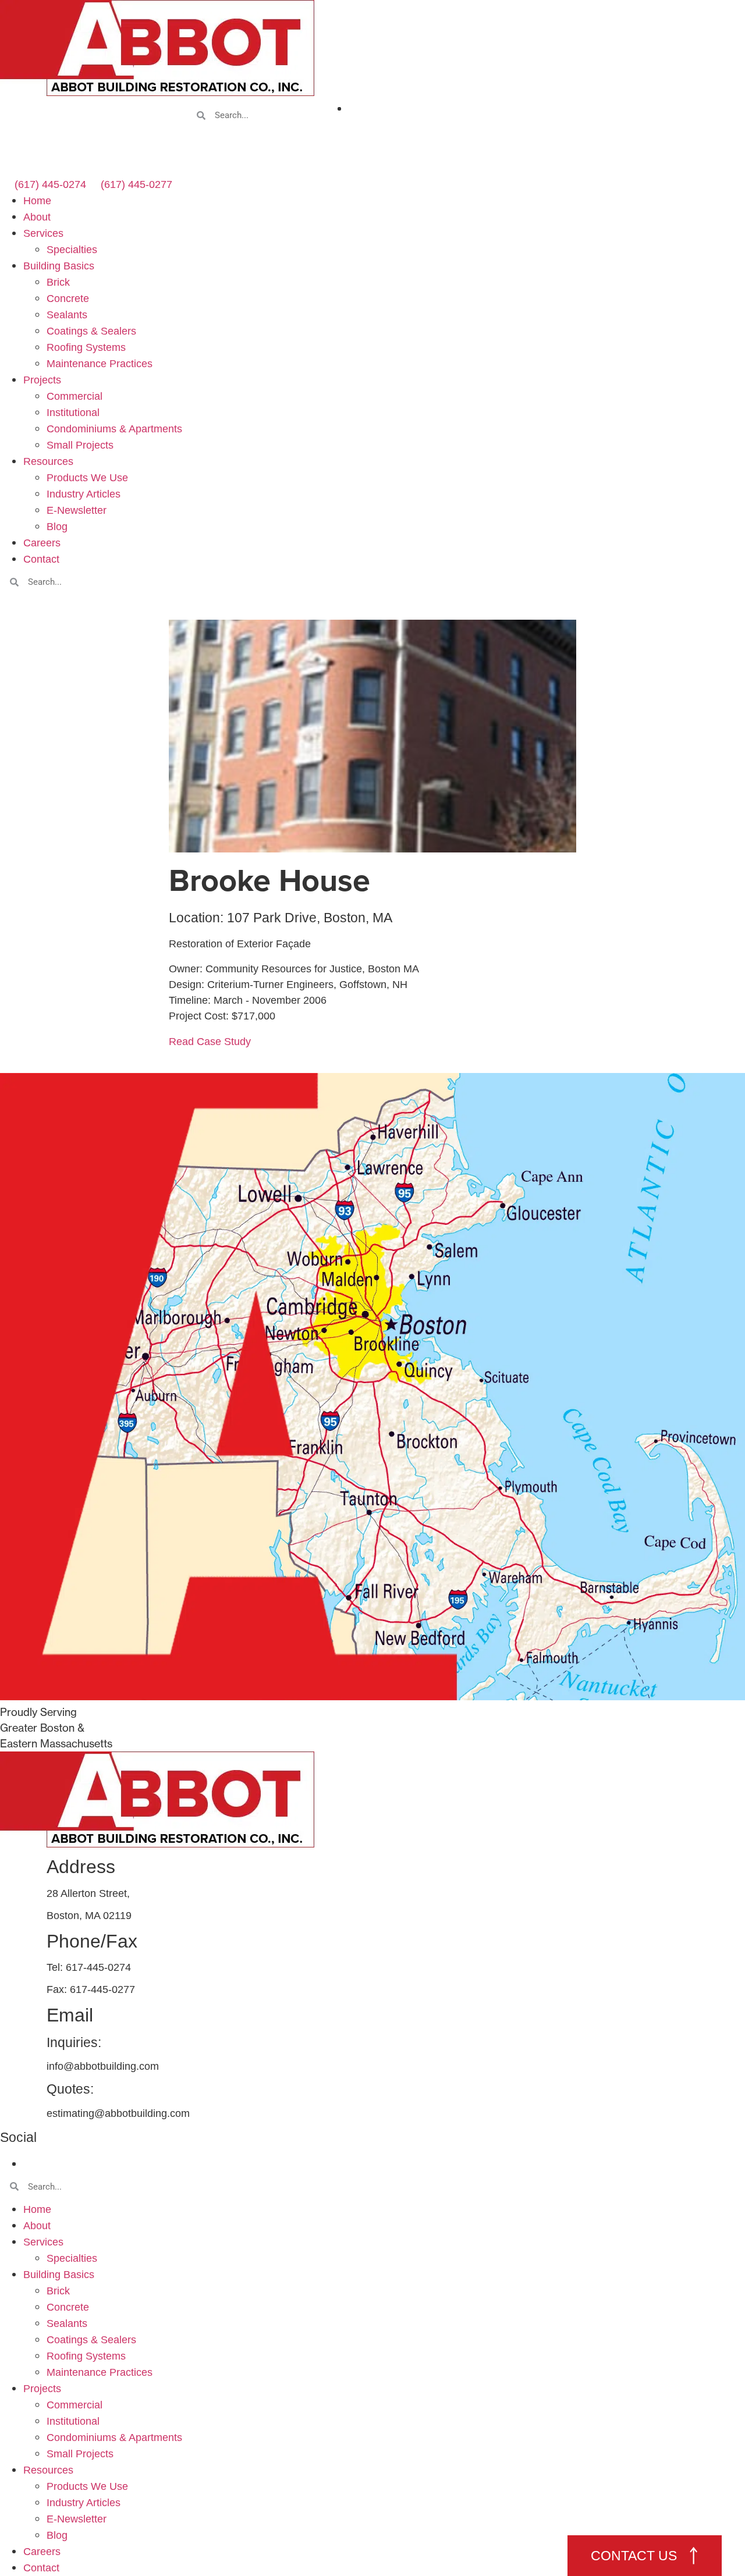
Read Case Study (210, 1042)
